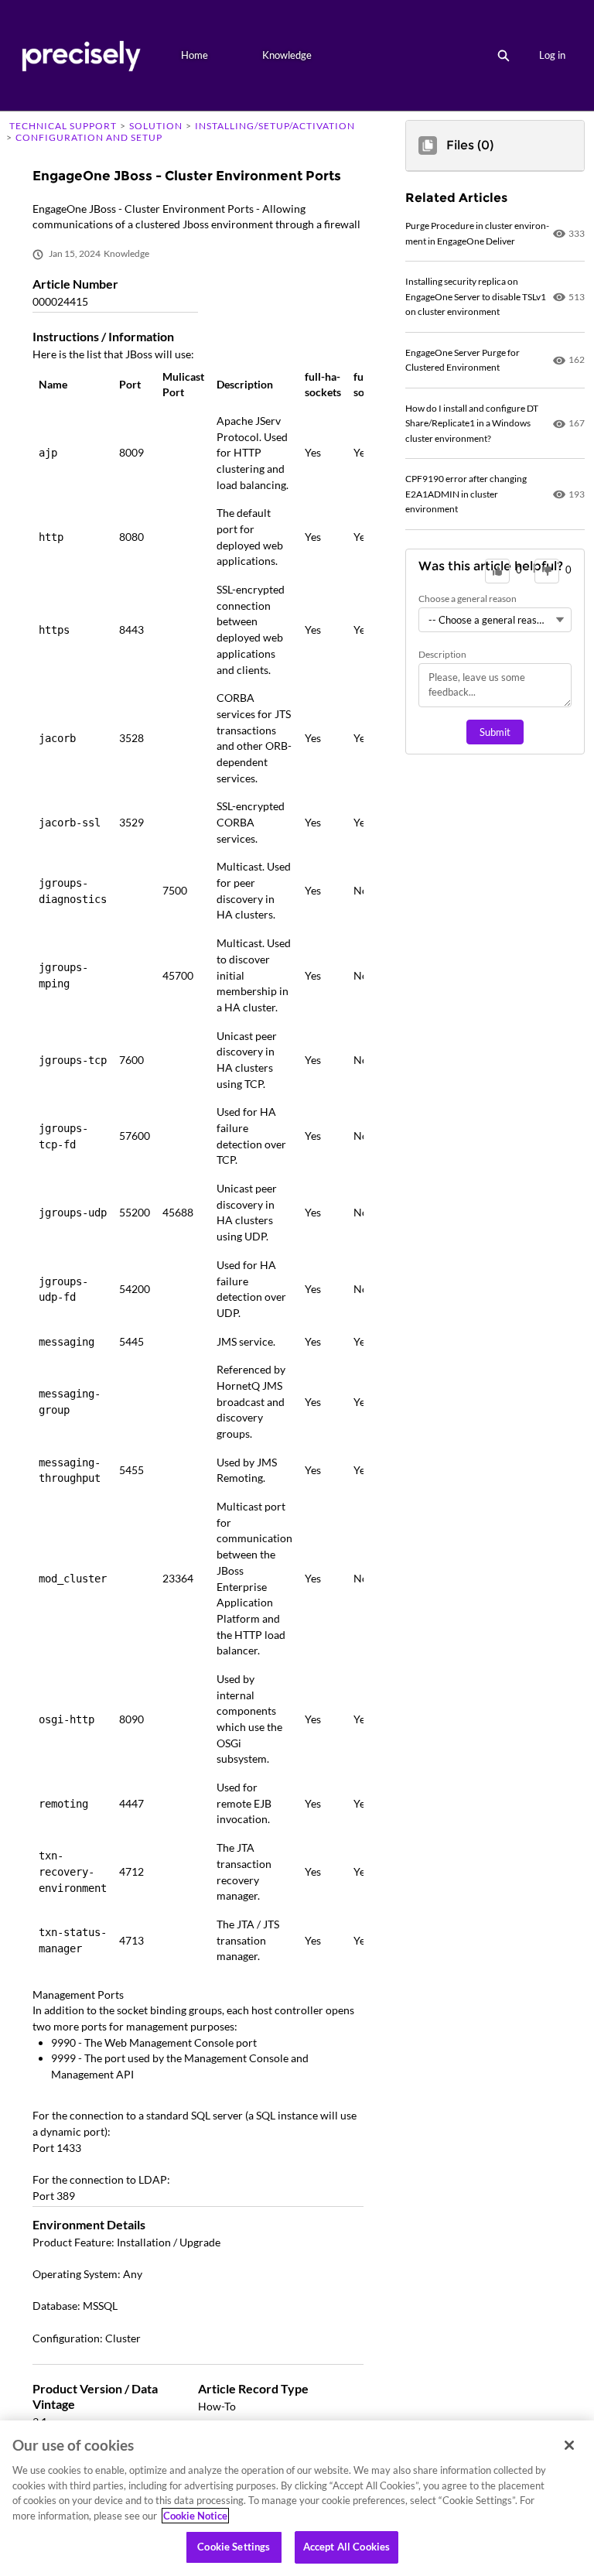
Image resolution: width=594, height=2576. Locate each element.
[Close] (569, 2445)
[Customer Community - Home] (81, 55)
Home (195, 55)
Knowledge (287, 55)
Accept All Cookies (346, 2547)
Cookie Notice (195, 2516)
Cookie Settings (234, 2547)
